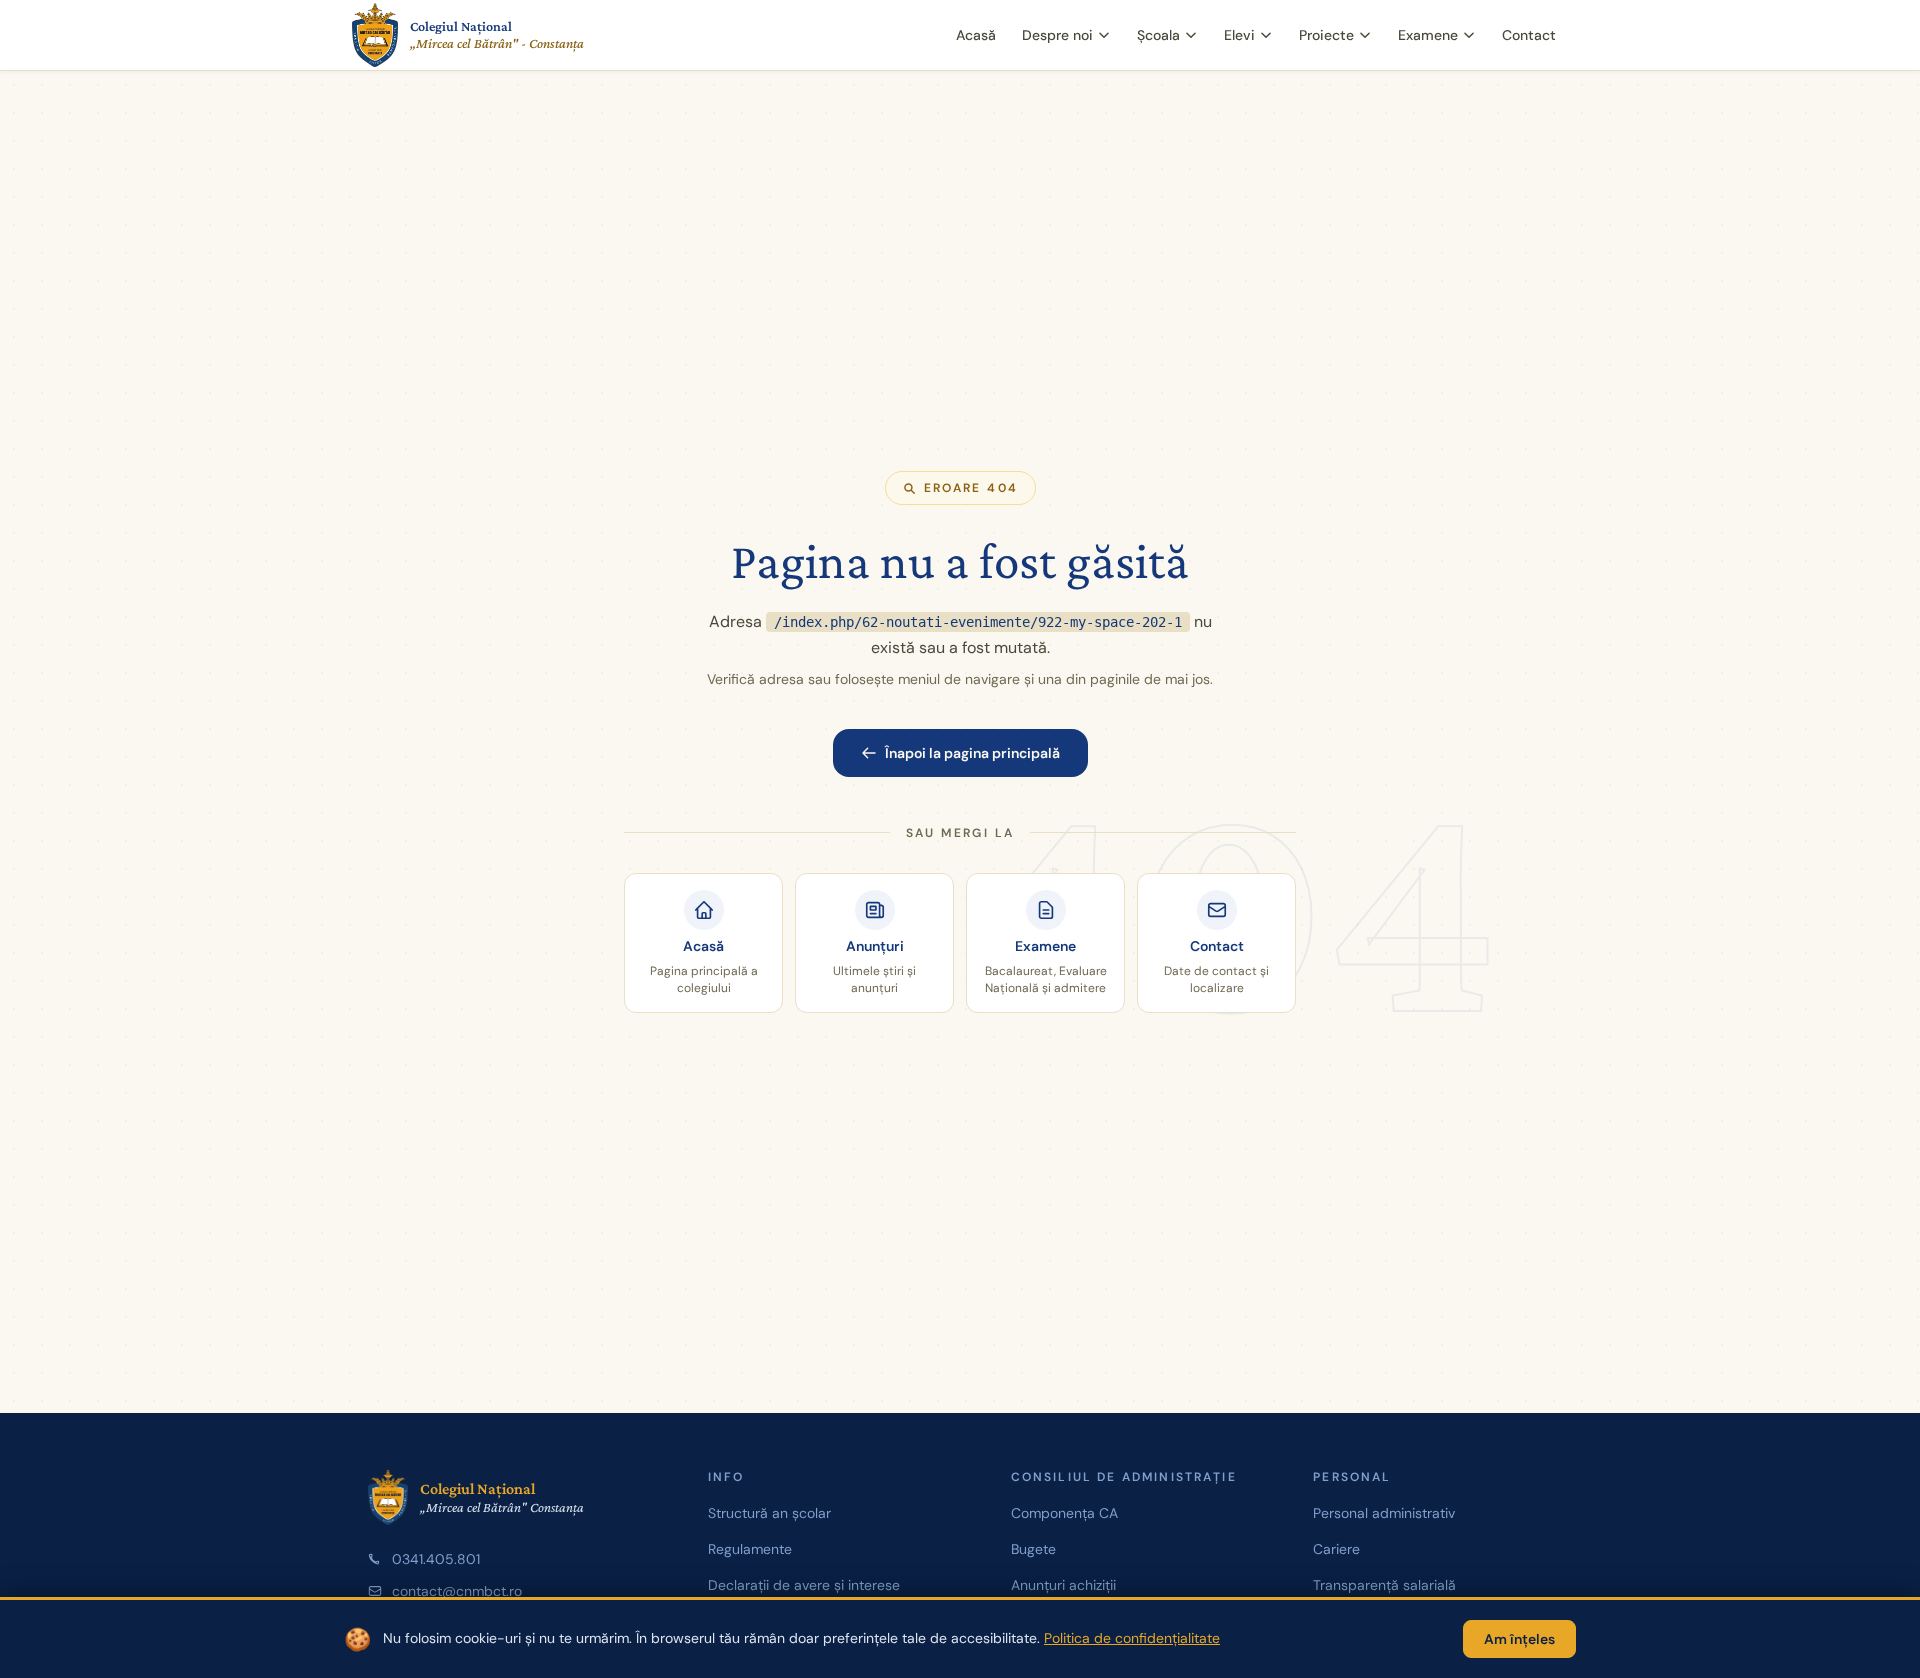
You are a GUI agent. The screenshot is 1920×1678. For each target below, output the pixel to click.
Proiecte (1326, 35)
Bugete (1033, 1549)
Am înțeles (1519, 1639)
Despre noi (1057, 35)
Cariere (1336, 1549)
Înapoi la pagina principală (972, 753)
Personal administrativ (1384, 1513)
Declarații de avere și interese (804, 1585)
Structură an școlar (769, 1513)
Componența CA (1064, 1513)
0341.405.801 (436, 1559)
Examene (1428, 35)
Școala (1158, 35)
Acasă (976, 35)
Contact (1529, 35)
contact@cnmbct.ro (457, 1591)
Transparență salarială (1384, 1585)
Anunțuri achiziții (1063, 1585)
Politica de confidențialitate (1132, 1638)
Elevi (1239, 35)
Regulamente (750, 1549)
